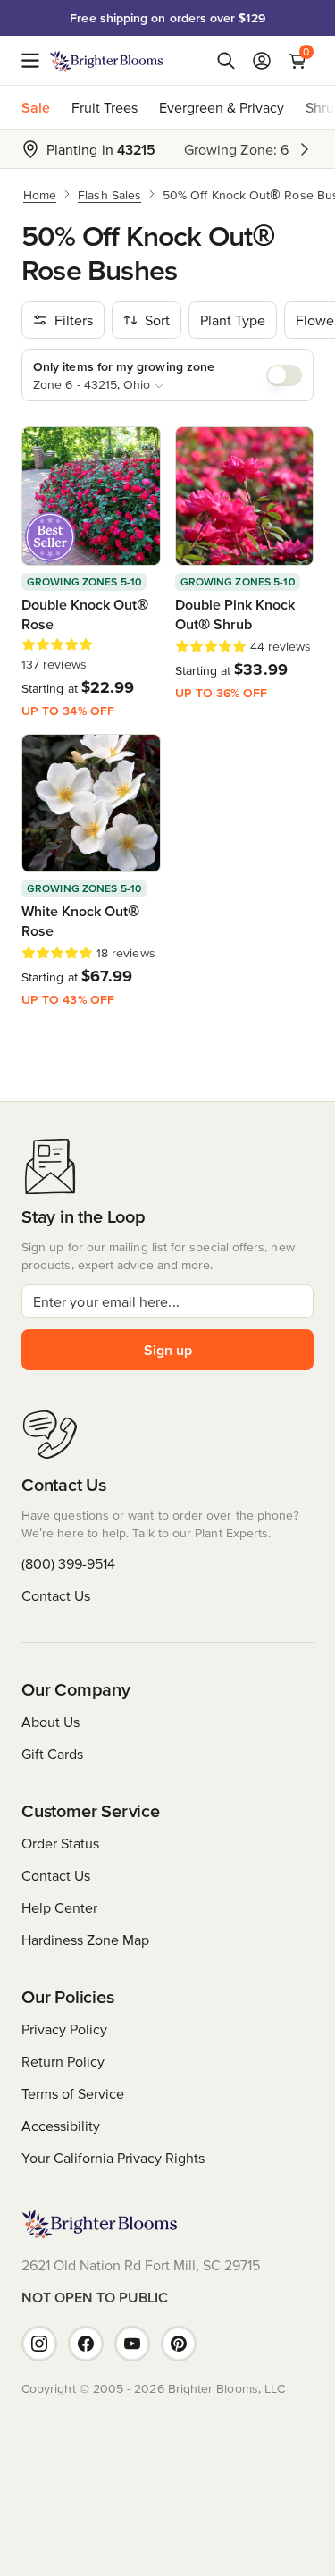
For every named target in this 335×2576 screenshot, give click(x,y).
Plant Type (233, 320)
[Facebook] (86, 2344)
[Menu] (36, 61)
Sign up (168, 1350)
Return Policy (63, 2061)
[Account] (262, 61)
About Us (50, 1722)
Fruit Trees (105, 107)
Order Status (60, 1843)
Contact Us (56, 1595)
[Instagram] (39, 2344)
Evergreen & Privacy (222, 107)
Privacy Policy (64, 2029)
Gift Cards (52, 1754)
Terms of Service (73, 2093)
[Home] (107, 61)
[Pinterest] (179, 2344)
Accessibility (61, 2126)
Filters (74, 320)
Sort (157, 320)
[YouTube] (132, 2344)
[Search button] (226, 61)
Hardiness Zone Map (85, 1940)
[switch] (284, 375)
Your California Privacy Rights (113, 2158)
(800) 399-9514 (68, 1563)
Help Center (59, 1907)
